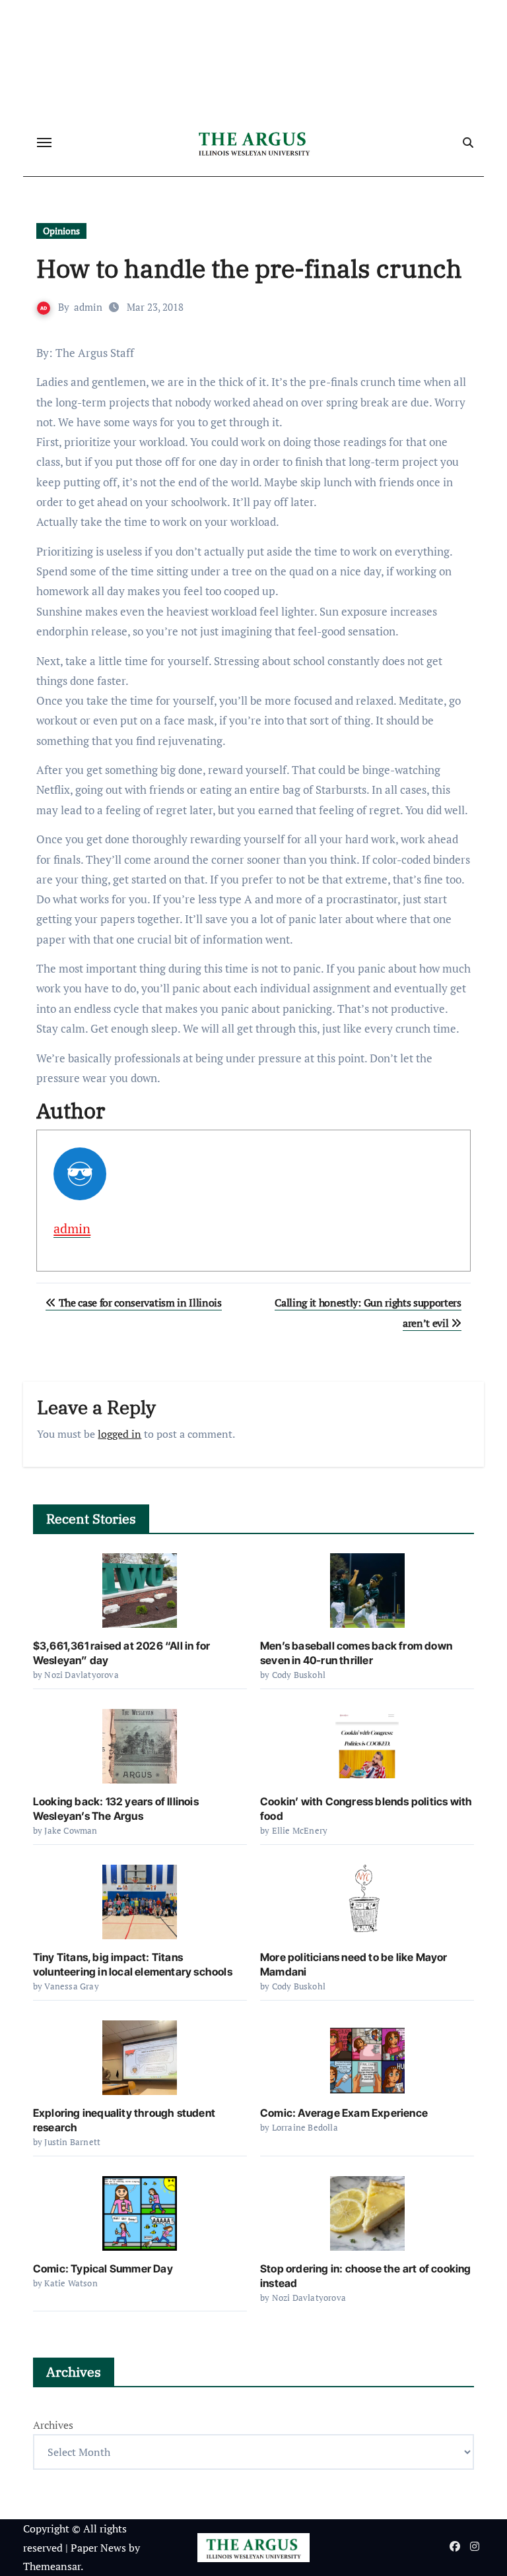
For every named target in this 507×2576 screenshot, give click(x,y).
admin (88, 307)
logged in (119, 1434)
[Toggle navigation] (44, 143)
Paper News (98, 2548)
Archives (53, 2425)
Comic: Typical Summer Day (103, 2269)
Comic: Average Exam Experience (344, 2113)
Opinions (61, 231)
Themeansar (52, 2566)
